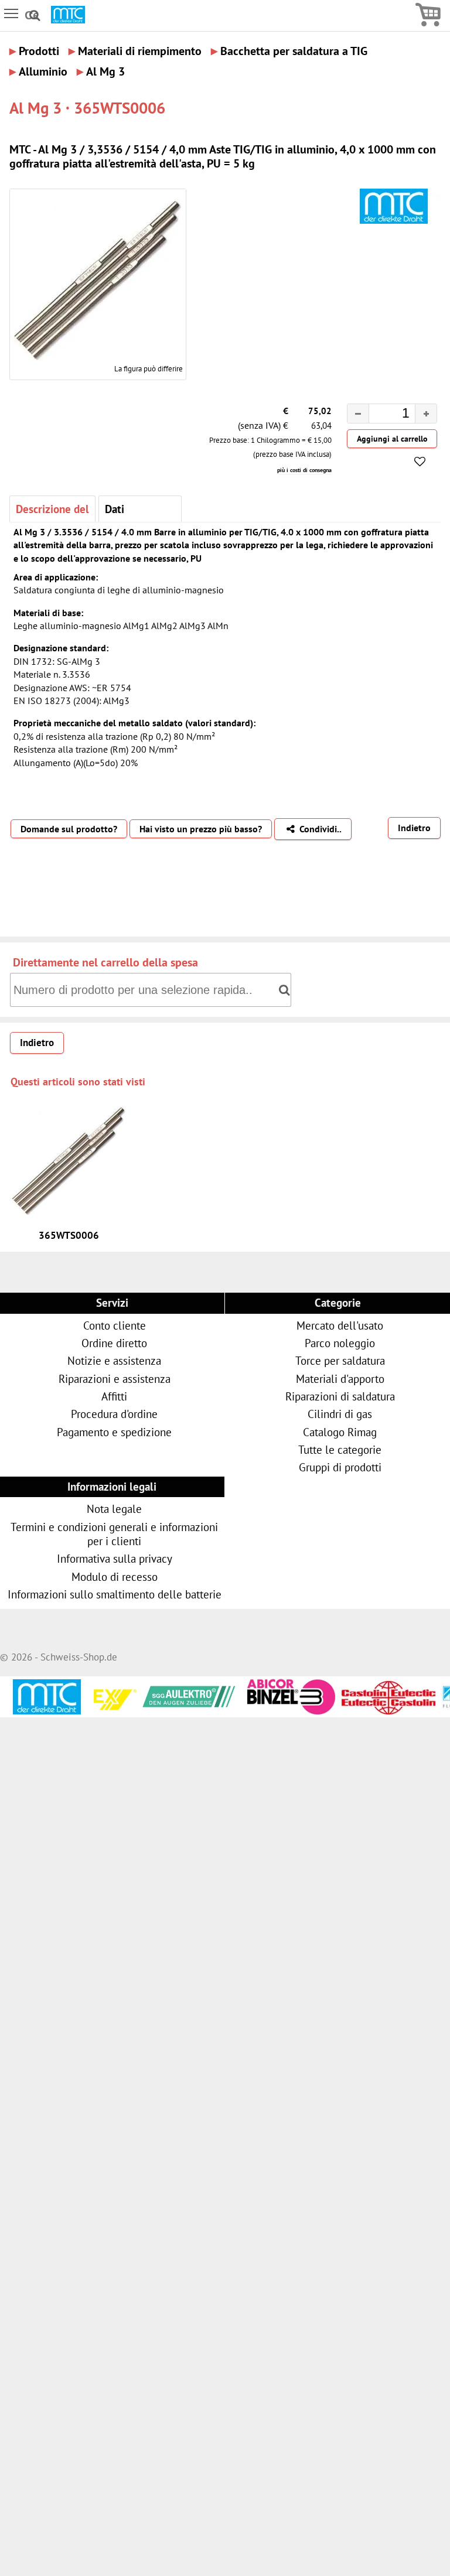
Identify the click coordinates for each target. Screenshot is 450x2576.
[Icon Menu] (12, 13)
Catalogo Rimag (340, 1432)
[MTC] (68, 20)
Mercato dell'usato (340, 1325)
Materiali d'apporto (340, 1378)
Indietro (414, 828)
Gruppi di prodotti (340, 1467)
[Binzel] (248, 1710)
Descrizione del (52, 509)
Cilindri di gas (340, 1414)
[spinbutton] (383, 415)
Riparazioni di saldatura (340, 1396)
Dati (115, 509)
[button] (426, 414)
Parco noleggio (340, 1343)
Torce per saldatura (340, 1360)
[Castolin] (348, 1708)
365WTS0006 (69, 1235)
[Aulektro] (149, 1694)
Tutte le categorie (340, 1449)
